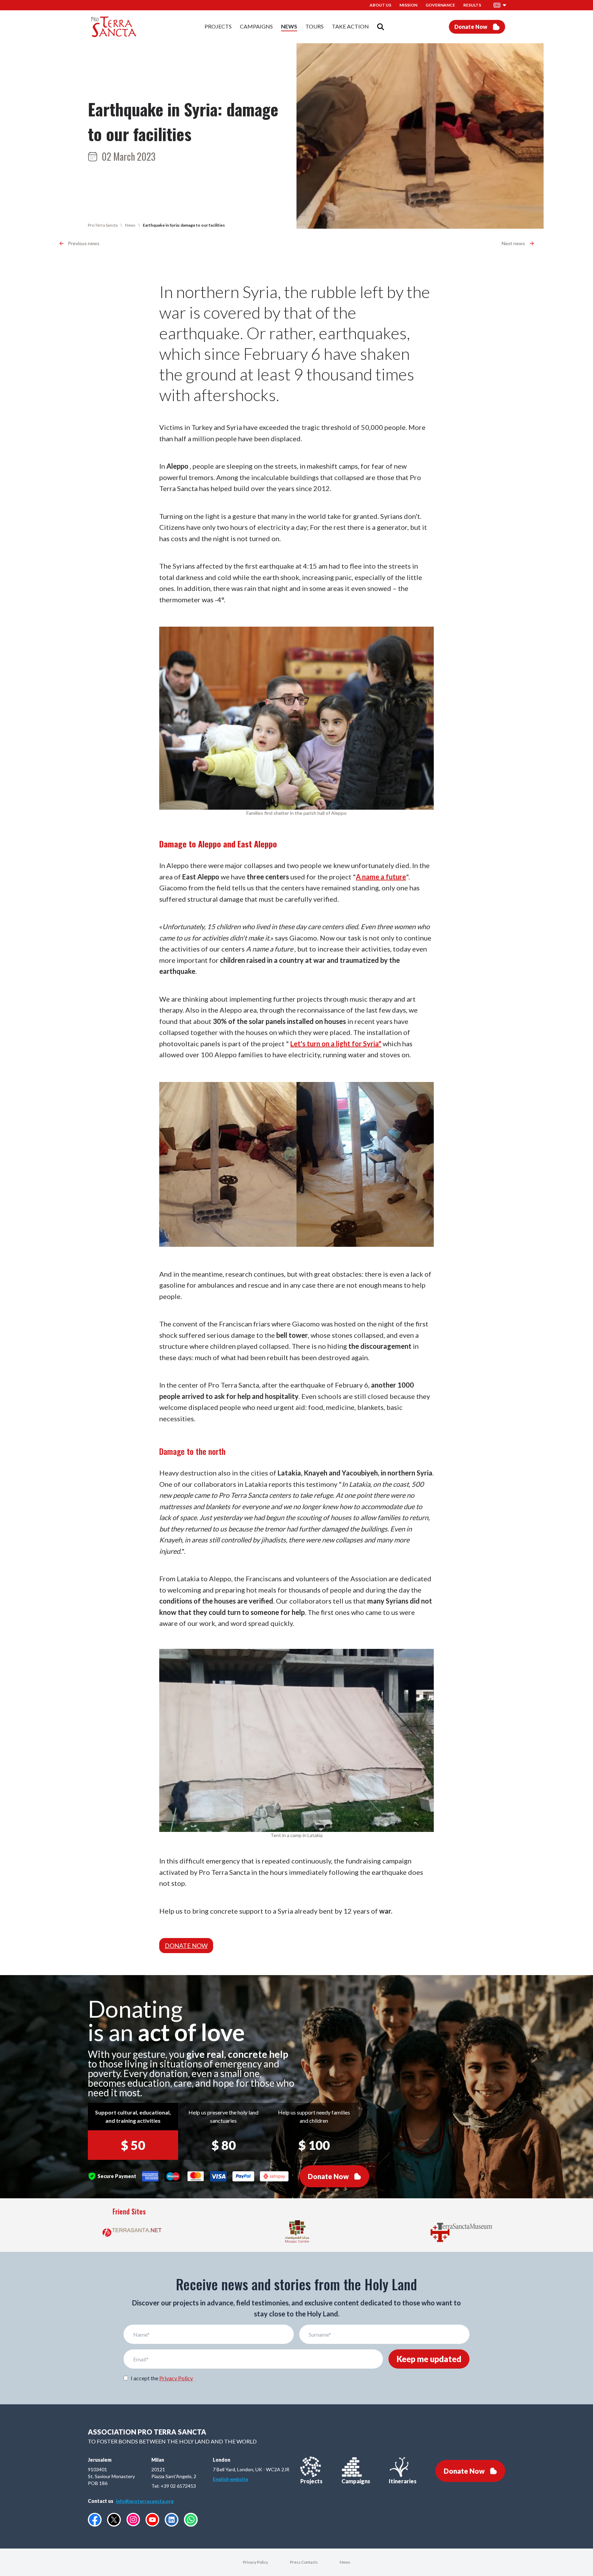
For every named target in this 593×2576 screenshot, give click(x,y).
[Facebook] (95, 2520)
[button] (500, 5)
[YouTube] (152, 2520)
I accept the (162, 2378)
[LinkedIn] (172, 2520)
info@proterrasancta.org (145, 2501)
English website (230, 2479)
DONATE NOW (186, 1946)
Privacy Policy (176, 2378)
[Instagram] (133, 2520)
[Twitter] (114, 2520)
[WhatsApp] (191, 2520)
